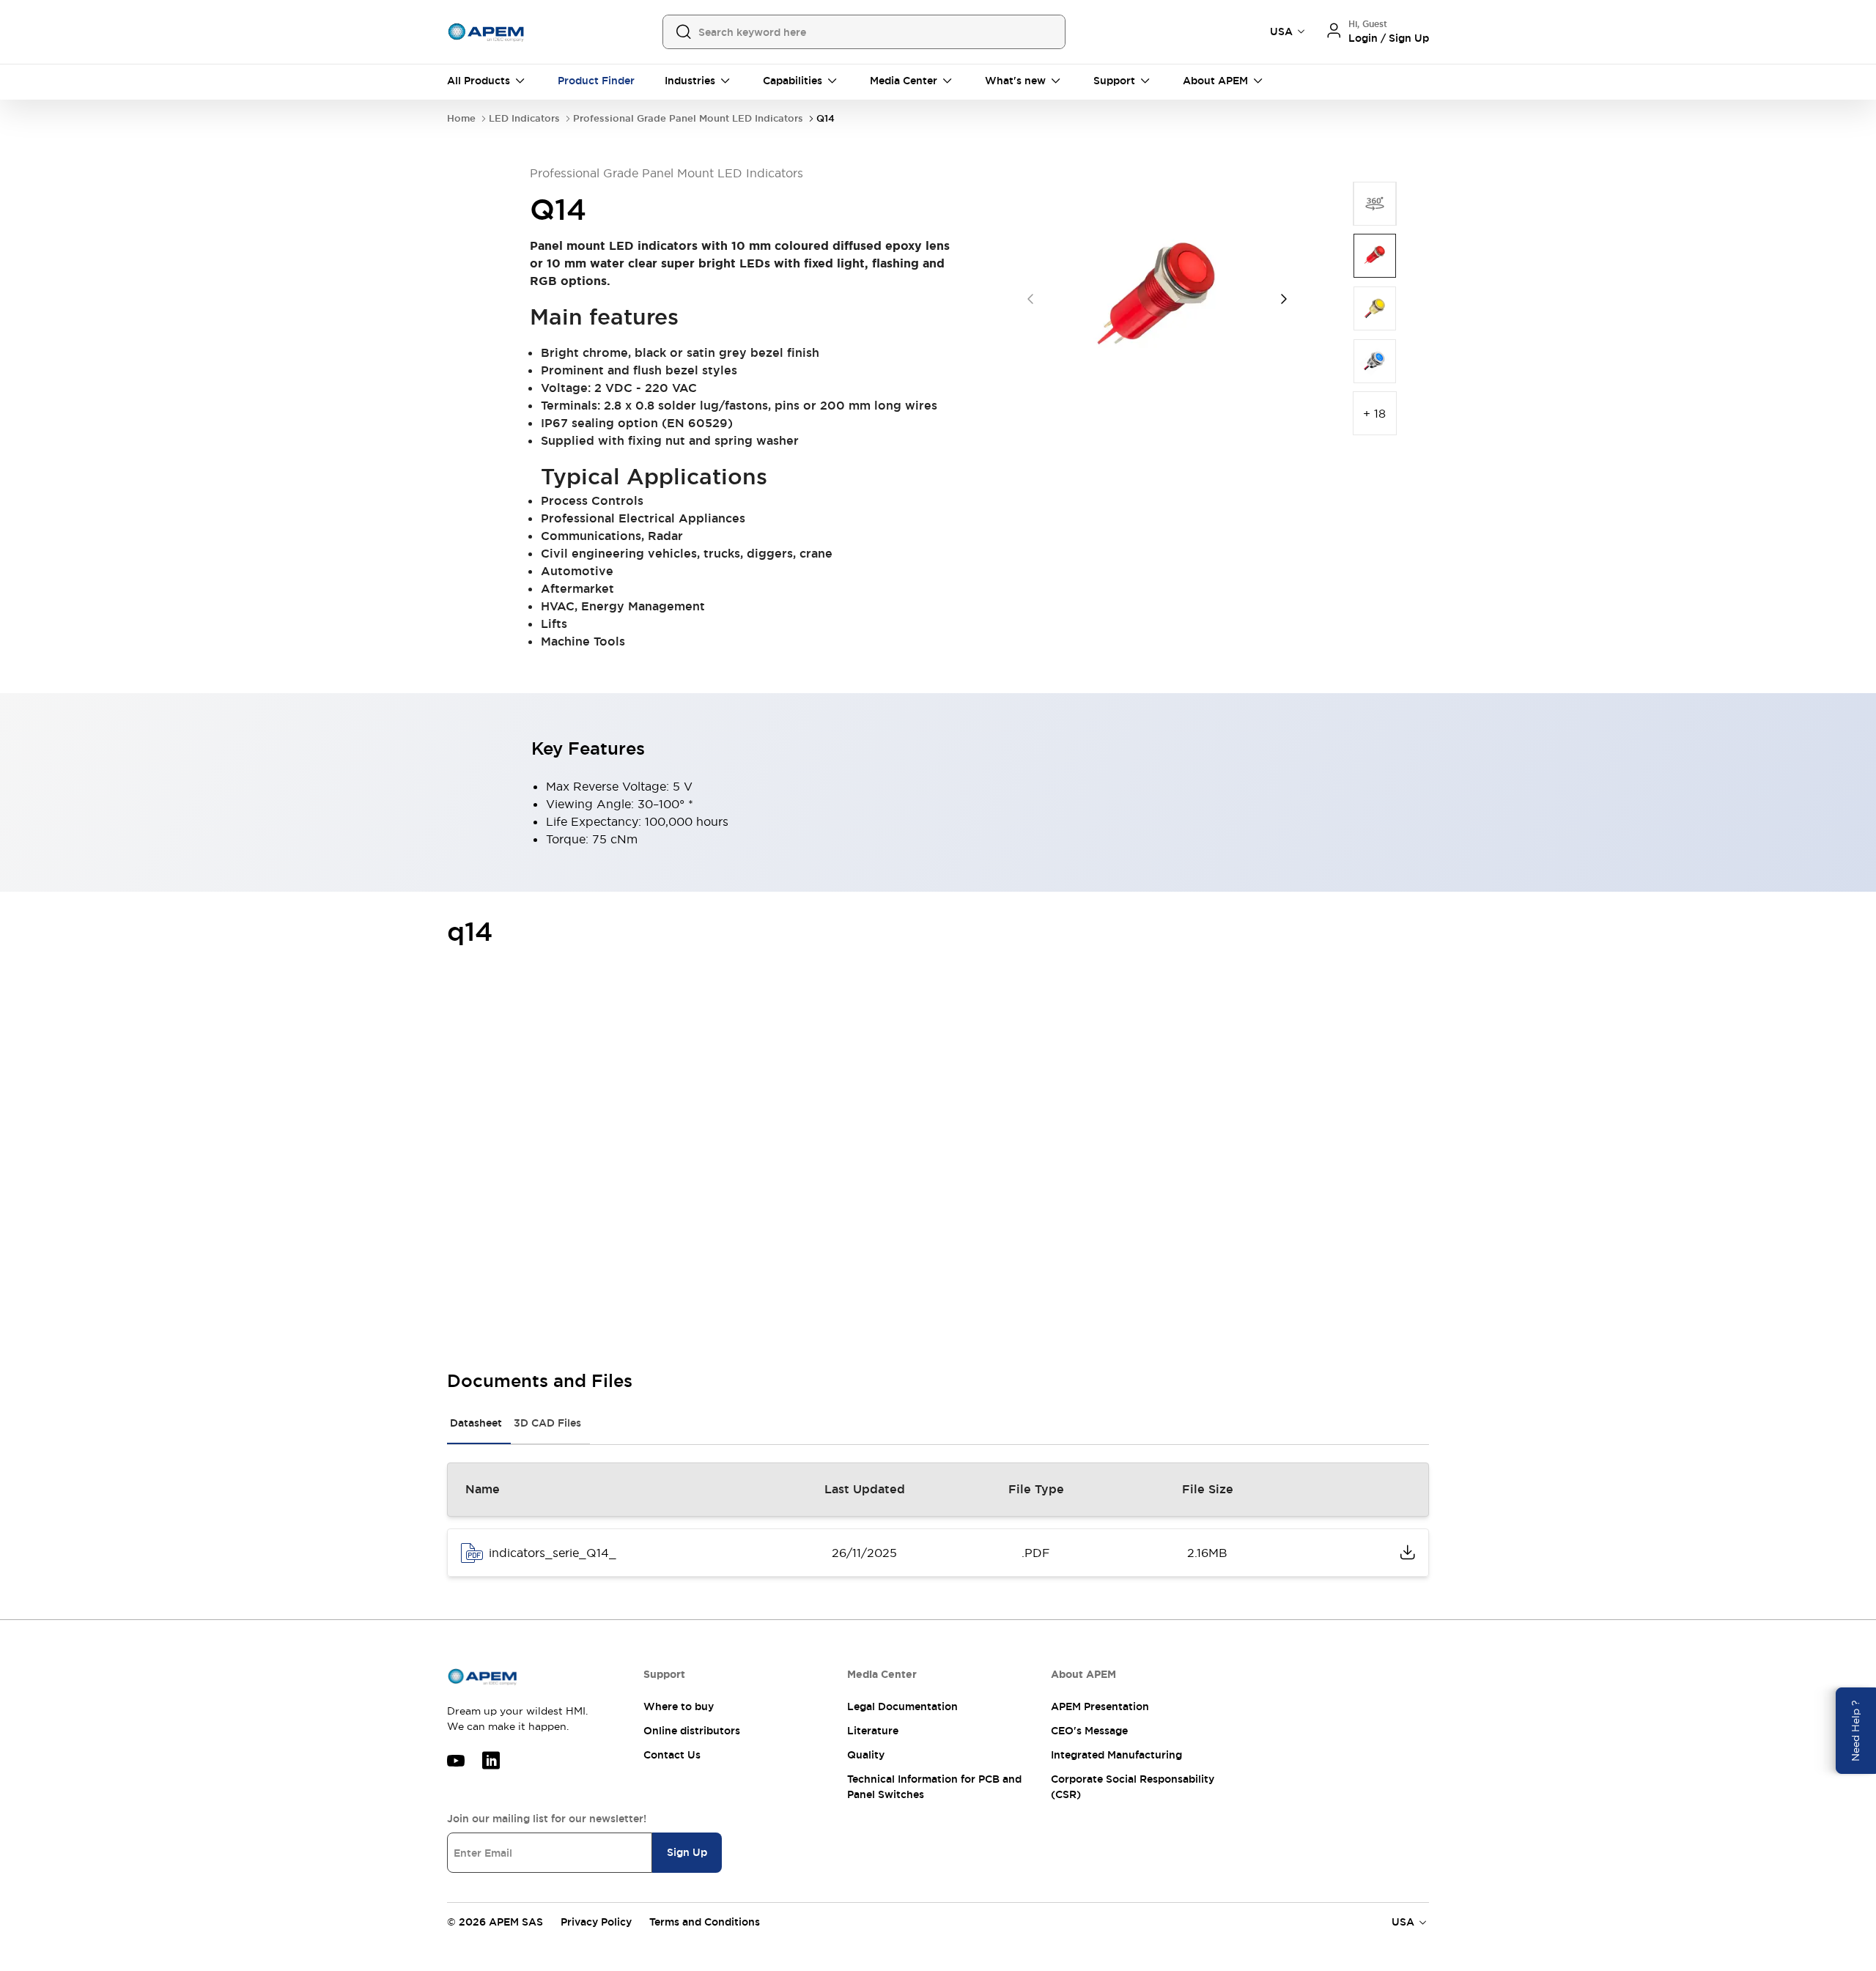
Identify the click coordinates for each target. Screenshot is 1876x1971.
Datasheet (476, 1423)
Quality (866, 1755)
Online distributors (692, 1731)
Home (461, 118)
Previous (1030, 299)
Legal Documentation (902, 1706)
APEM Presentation (1100, 1706)
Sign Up (687, 1852)
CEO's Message (1089, 1731)
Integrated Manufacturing (1116, 1755)
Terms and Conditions (705, 1922)
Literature (873, 1731)
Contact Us (672, 1755)
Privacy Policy (596, 1922)
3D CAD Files (547, 1423)
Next (1284, 299)
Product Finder (596, 81)
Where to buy (679, 1706)
